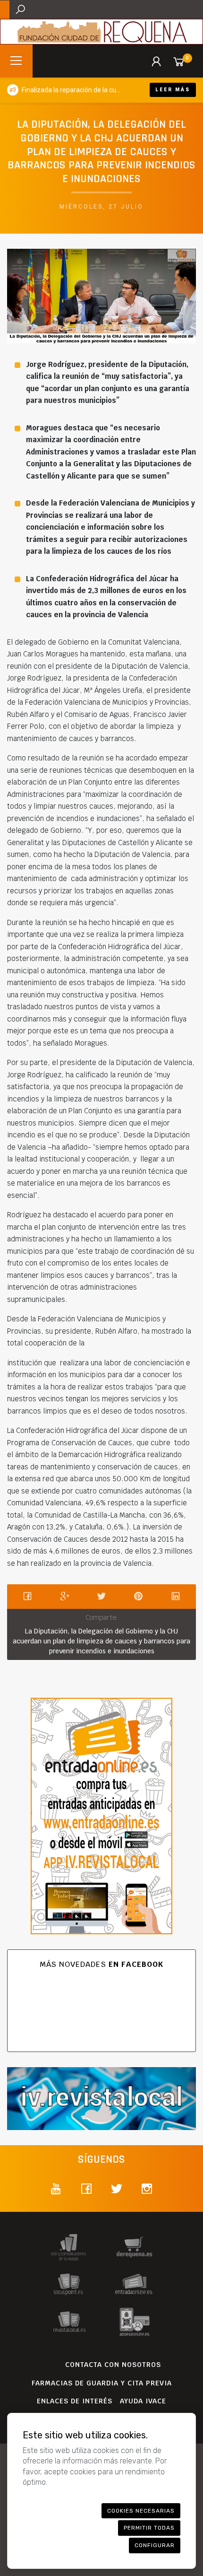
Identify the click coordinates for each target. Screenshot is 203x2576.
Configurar (155, 2545)
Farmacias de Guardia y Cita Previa (102, 2383)
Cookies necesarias (141, 2511)
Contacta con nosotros (113, 2365)
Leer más (173, 90)
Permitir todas (149, 2528)
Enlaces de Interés (75, 2401)
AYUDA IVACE (143, 2401)
